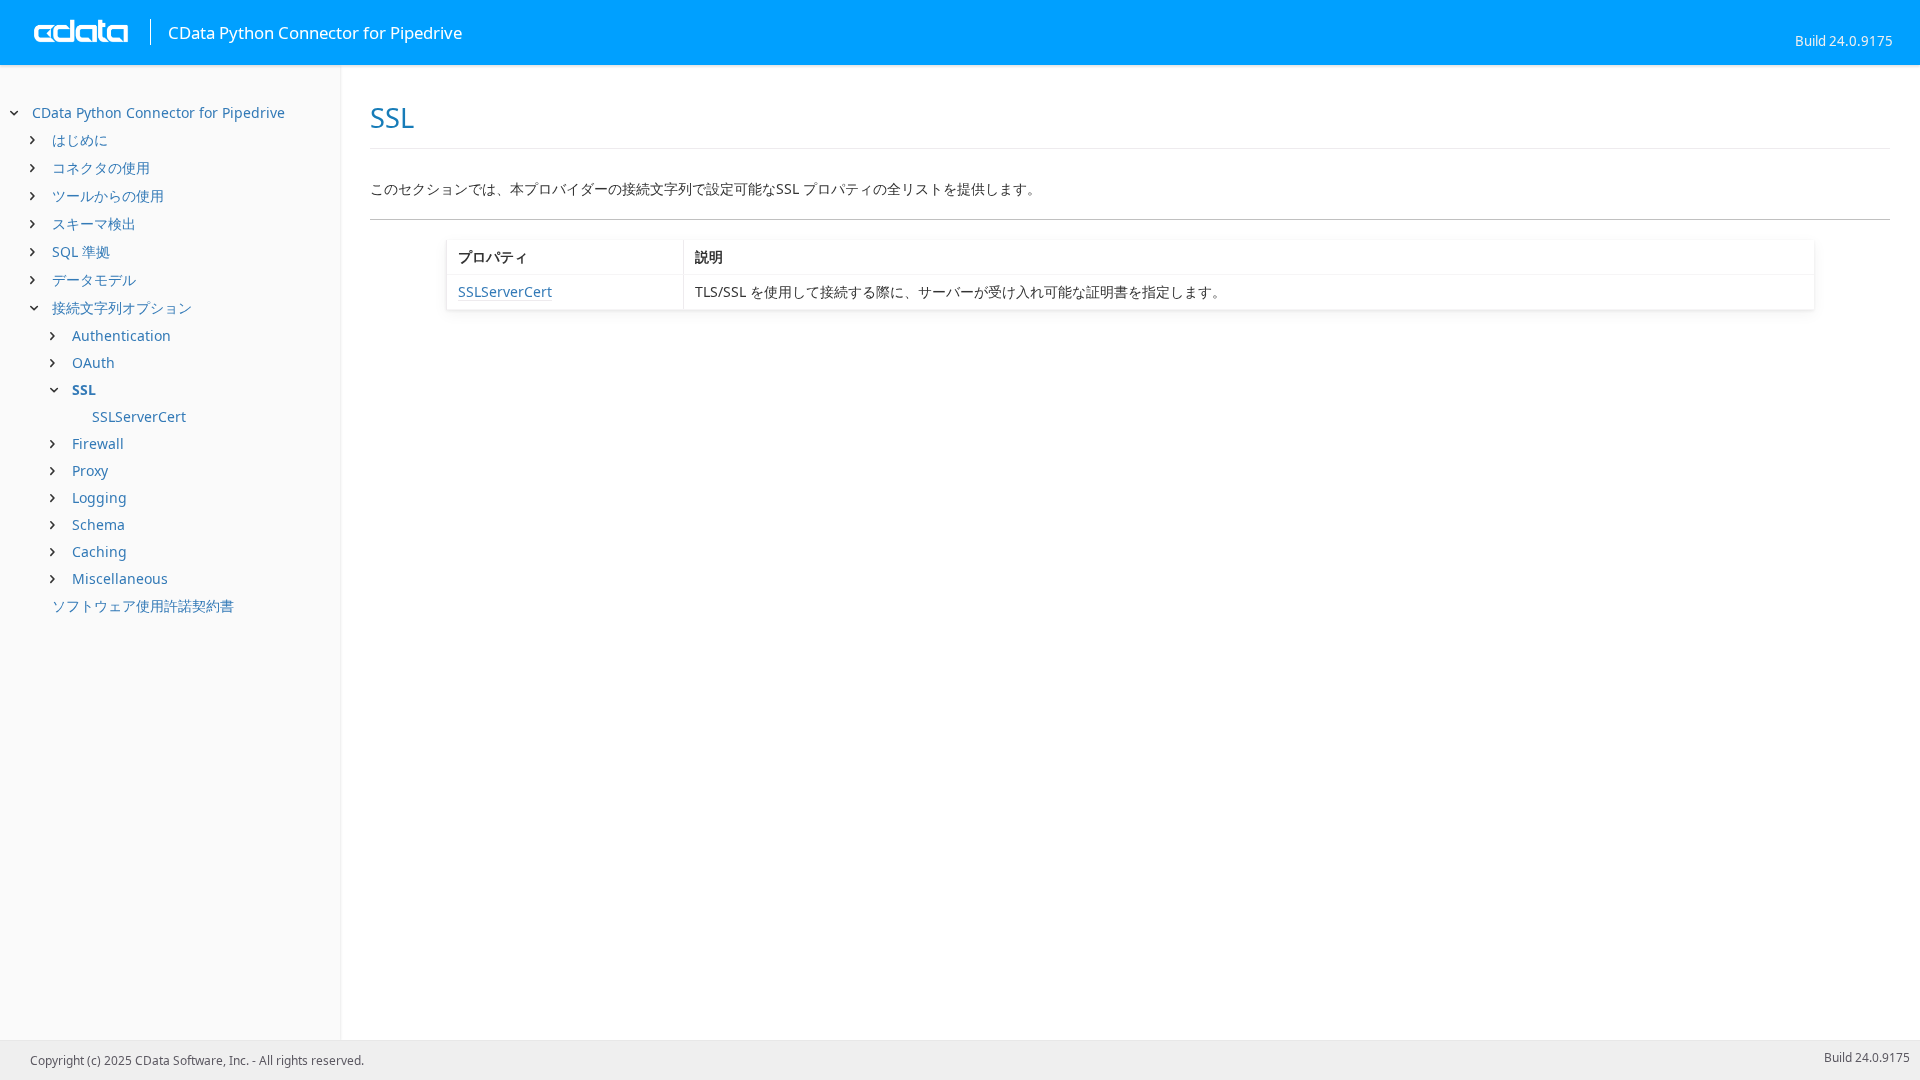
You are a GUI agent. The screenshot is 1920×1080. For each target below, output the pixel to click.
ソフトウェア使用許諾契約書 (143, 605)
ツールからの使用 (108, 195)
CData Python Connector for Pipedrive (158, 112)
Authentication (121, 335)
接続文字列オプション (122, 307)
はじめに (80, 139)
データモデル (94, 279)
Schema (98, 524)
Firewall (98, 443)
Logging (99, 497)
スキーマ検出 (94, 223)
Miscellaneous (120, 578)
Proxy (90, 470)
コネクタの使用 (101, 167)
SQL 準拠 (81, 251)
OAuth (93, 362)
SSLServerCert (139, 416)
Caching (99, 551)
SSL (84, 389)
